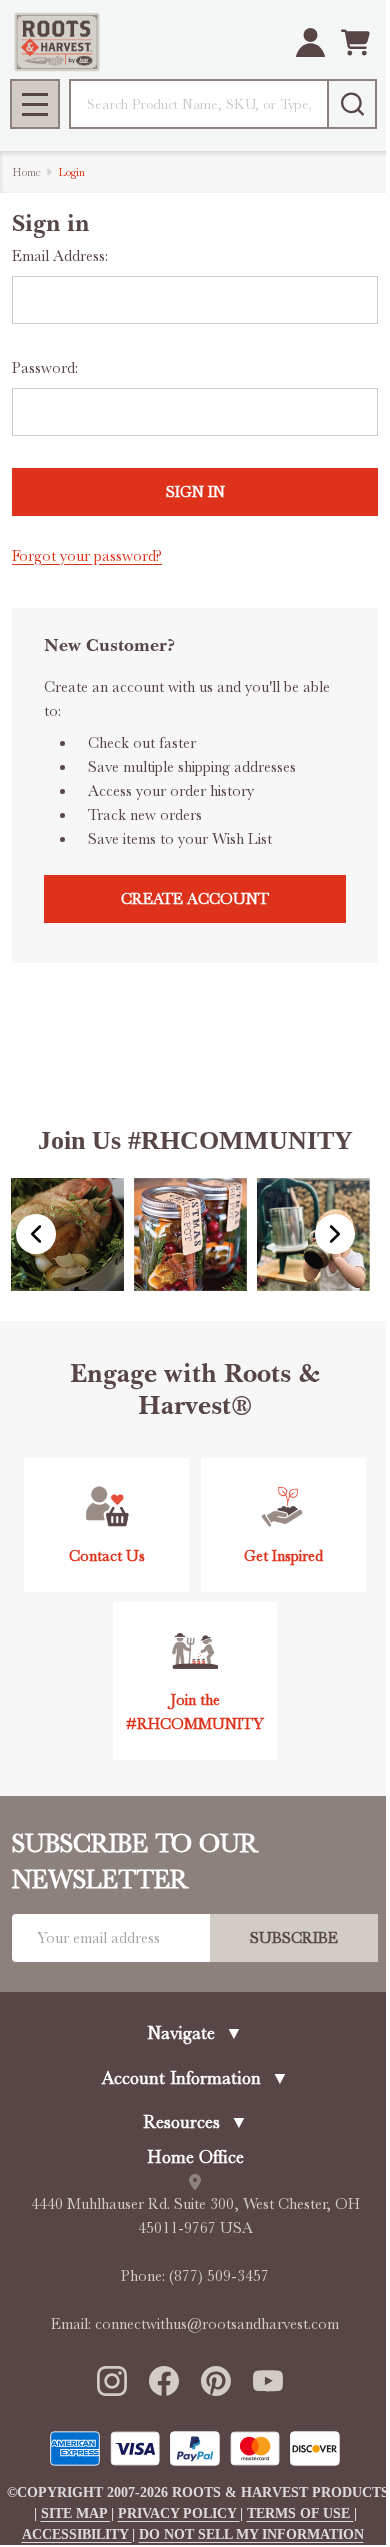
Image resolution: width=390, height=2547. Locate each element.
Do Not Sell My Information (251, 2534)
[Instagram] (111, 2380)
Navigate (195, 2033)
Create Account (195, 899)
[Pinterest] (215, 2380)
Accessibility (77, 2534)
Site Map (76, 2513)
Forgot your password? (87, 556)
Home (26, 172)
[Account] (310, 42)
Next (335, 1234)
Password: (45, 368)
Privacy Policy (179, 2513)
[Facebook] (163, 2380)
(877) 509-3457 (219, 2276)
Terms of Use (300, 2513)
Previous (36, 1234)
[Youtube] (267, 2380)
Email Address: (60, 256)
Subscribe (294, 1938)
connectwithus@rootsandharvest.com (217, 2324)
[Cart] (355, 42)
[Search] (352, 104)
